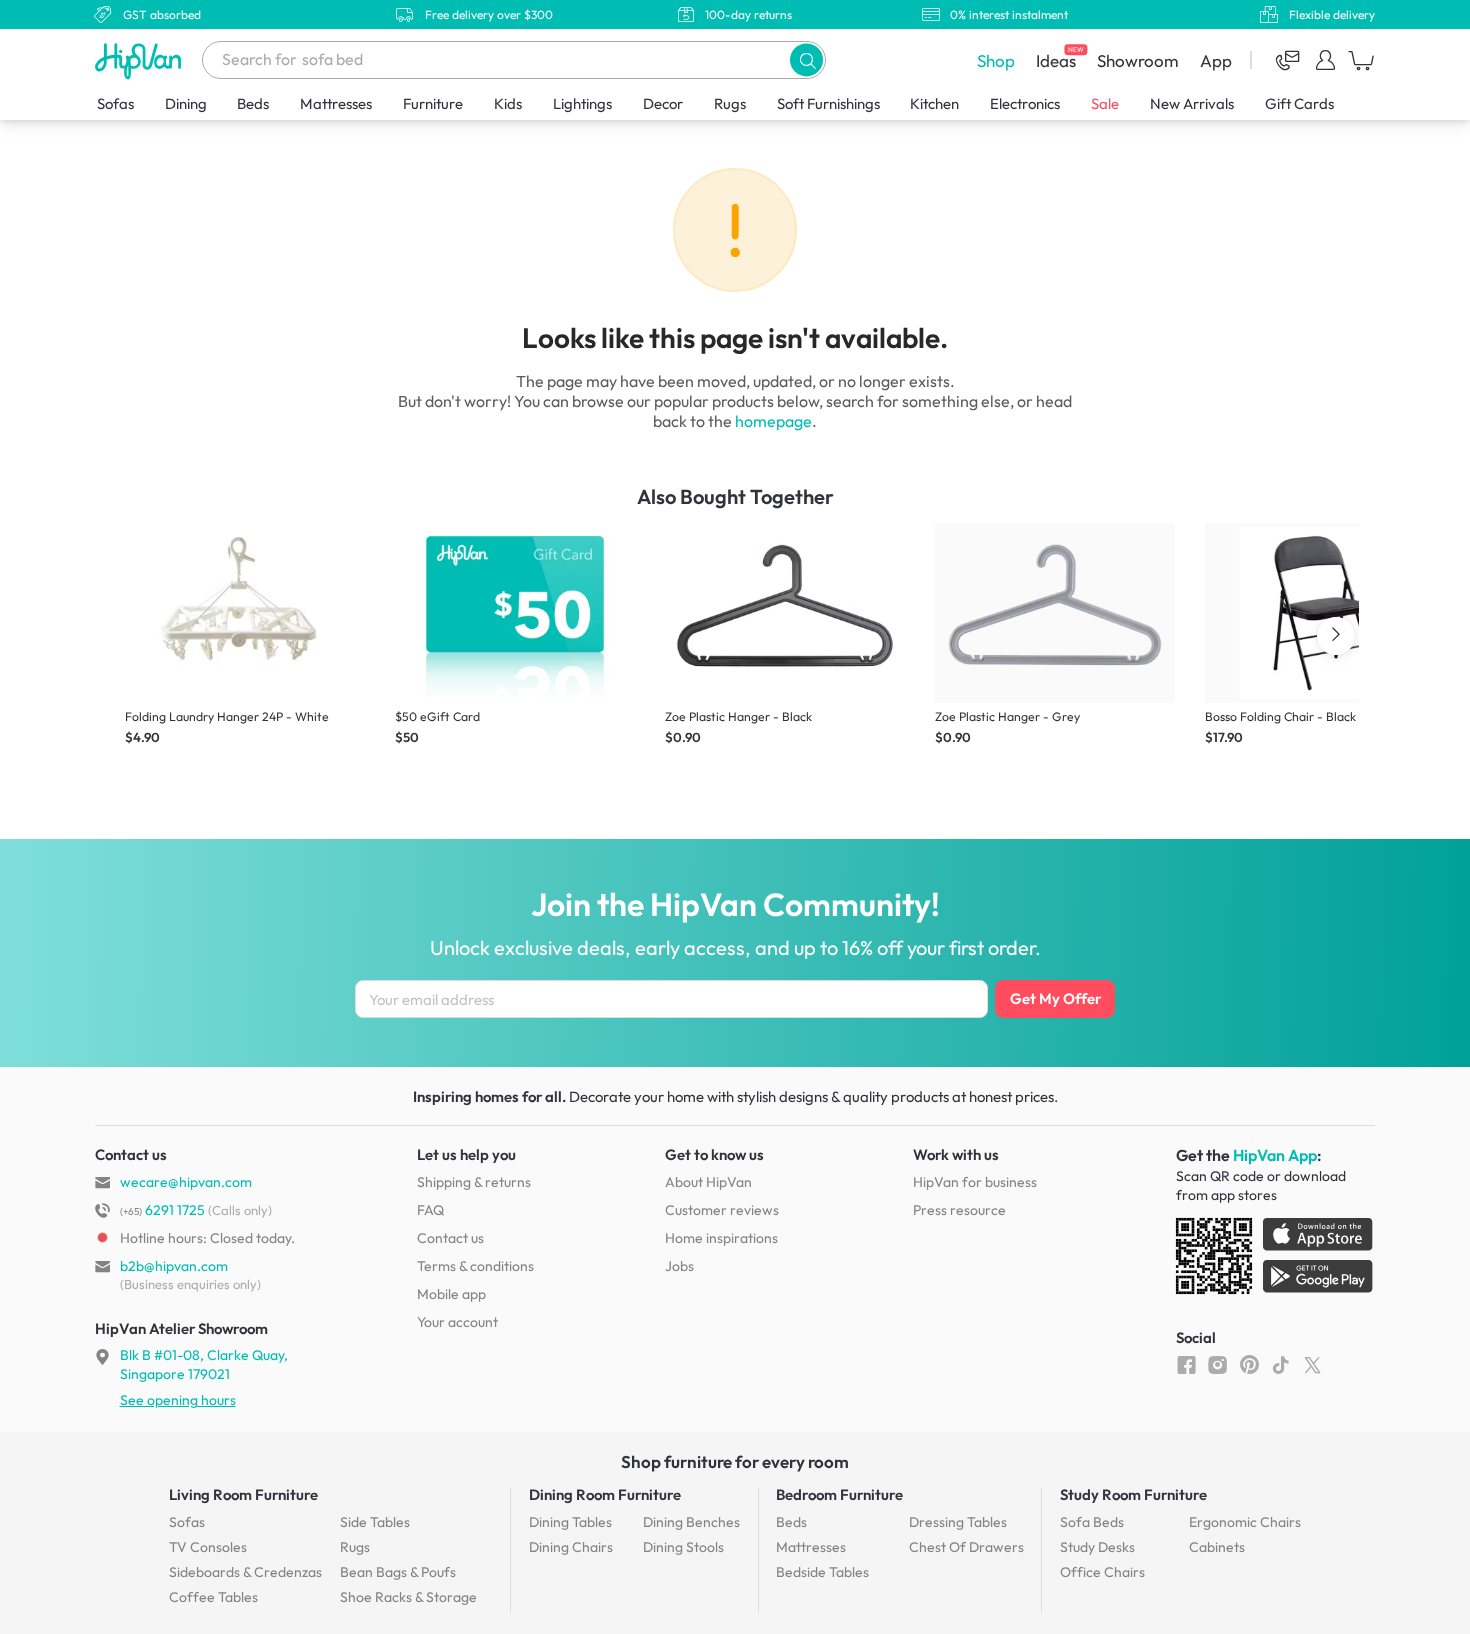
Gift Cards (1299, 103)
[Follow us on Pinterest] (1249, 1364)
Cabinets (1217, 1547)
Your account (457, 1322)
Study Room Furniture (1133, 1494)
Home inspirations (721, 1238)
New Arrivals (1192, 103)
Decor (663, 103)
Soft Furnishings (828, 103)
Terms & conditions (475, 1266)
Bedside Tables (822, 1572)
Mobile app (451, 1294)
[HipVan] (140, 60)
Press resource (959, 1210)
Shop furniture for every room (735, 1461)
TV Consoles (208, 1547)
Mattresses (336, 103)
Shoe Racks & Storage (408, 1597)
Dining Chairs (571, 1547)
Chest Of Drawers (966, 1547)
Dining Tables (570, 1522)
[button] (806, 59)
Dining (186, 103)
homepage (773, 421)
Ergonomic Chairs (1245, 1522)
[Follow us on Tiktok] (1280, 1364)
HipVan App (1275, 1155)
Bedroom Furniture (839, 1494)
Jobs (679, 1266)
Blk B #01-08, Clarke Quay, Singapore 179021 (204, 1364)
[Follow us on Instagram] (1217, 1364)
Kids (508, 103)
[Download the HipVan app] (1276, 1260)
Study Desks (1097, 1547)
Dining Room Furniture (605, 1494)
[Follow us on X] (1312, 1364)
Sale (1105, 103)
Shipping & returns (474, 1182)
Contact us (450, 1238)
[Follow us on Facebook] (1186, 1364)
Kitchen (934, 103)
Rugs (730, 103)
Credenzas (245, 1572)
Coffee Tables (213, 1597)
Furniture (433, 103)
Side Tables (375, 1522)
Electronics (1025, 103)
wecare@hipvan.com (186, 1182)
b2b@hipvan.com (174, 1266)
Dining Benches (691, 1522)
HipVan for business (975, 1182)
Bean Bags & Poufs (398, 1572)
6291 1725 (162, 1210)
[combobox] (514, 60)
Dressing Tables (958, 1522)
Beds (253, 103)
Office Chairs (1102, 1572)
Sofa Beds (1092, 1522)
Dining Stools (683, 1547)
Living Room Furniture (243, 1494)
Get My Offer (1055, 998)
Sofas (115, 103)
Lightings (582, 103)
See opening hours (178, 1400)
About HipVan (708, 1182)
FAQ (430, 1210)
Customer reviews (722, 1210)
